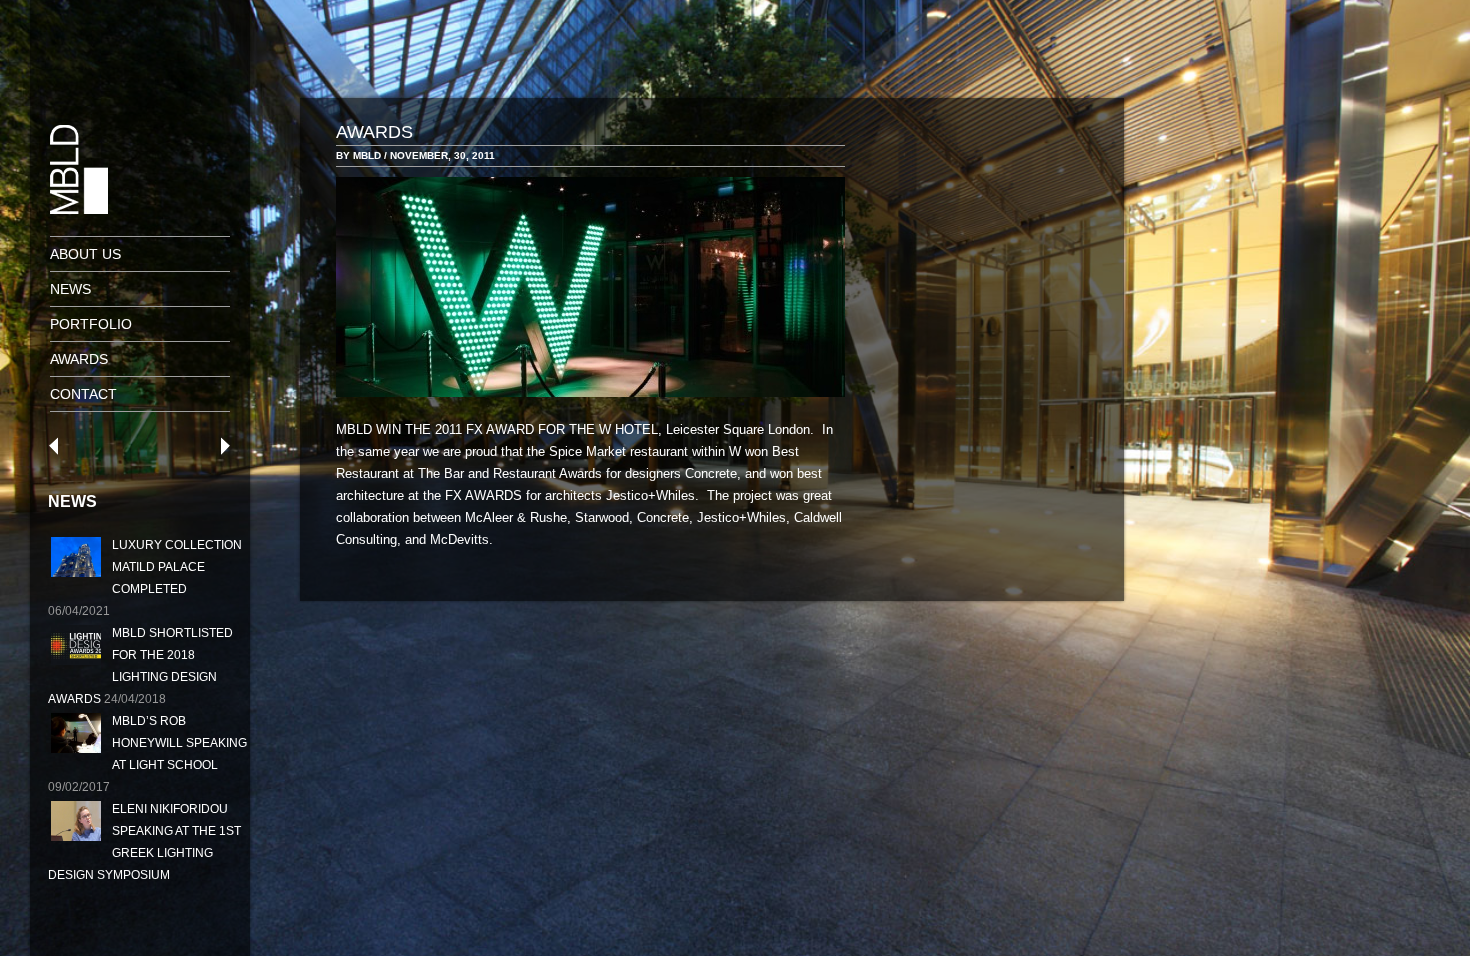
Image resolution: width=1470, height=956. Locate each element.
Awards (79, 359)
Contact (83, 394)
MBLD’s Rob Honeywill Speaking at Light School (179, 743)
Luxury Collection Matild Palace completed (177, 567)
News (70, 289)
